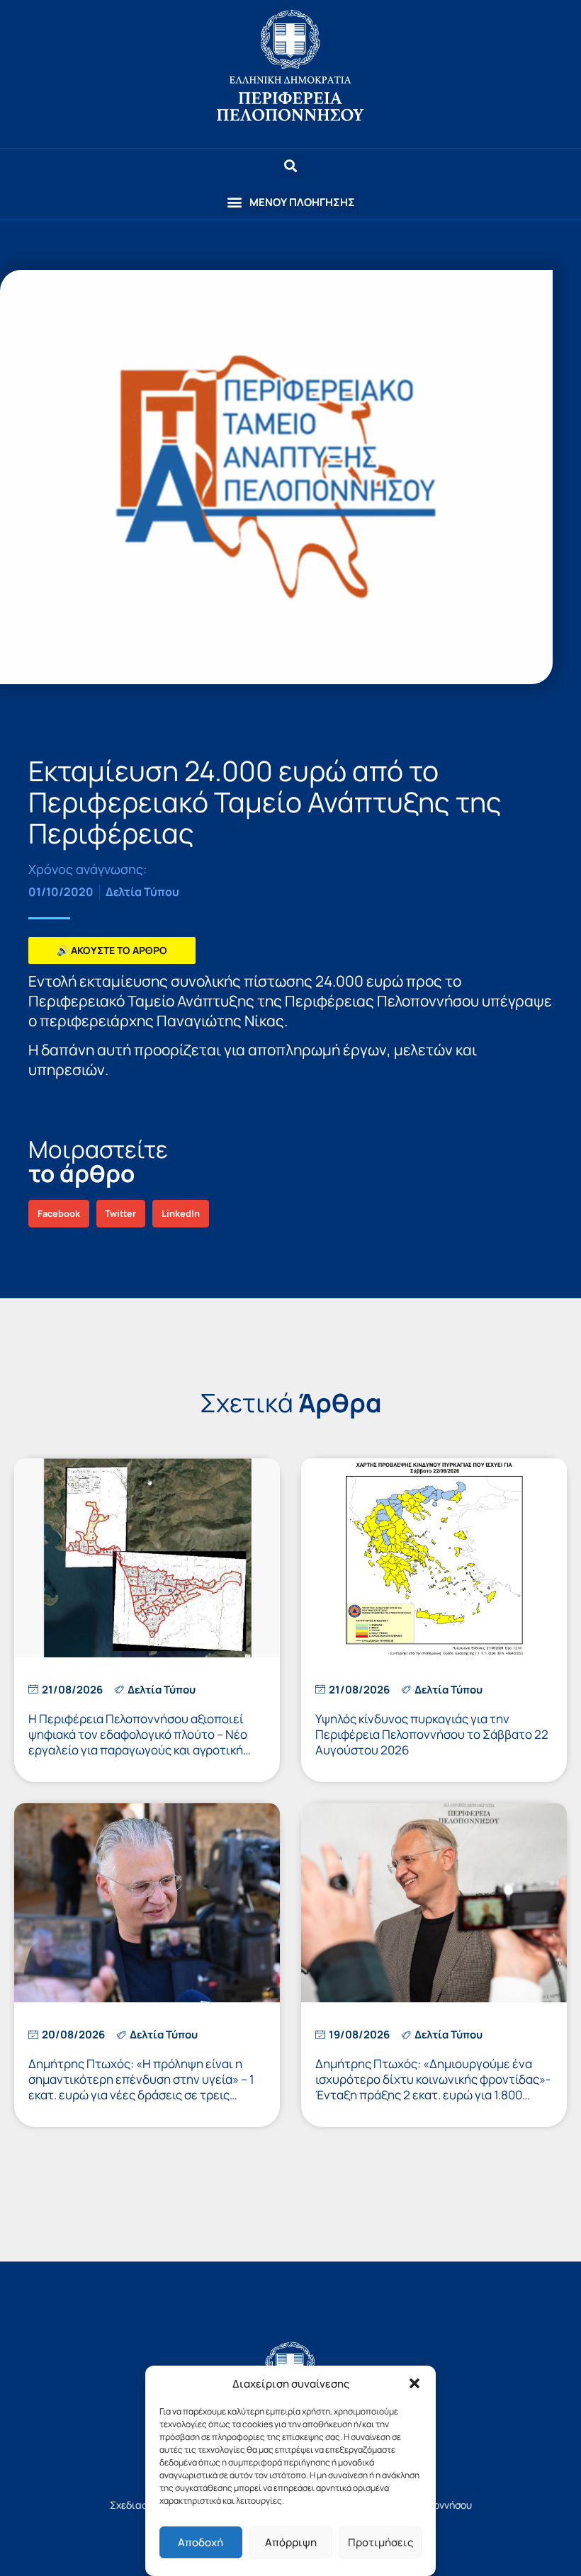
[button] (414, 2383)
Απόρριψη (291, 2542)
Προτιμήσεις (380, 2542)
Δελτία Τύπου (142, 892)
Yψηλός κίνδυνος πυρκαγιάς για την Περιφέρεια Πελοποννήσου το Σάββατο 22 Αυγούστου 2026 (432, 1734)
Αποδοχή (201, 2542)
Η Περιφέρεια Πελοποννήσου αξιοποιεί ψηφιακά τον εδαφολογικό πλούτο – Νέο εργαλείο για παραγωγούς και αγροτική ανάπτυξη (138, 1742)
